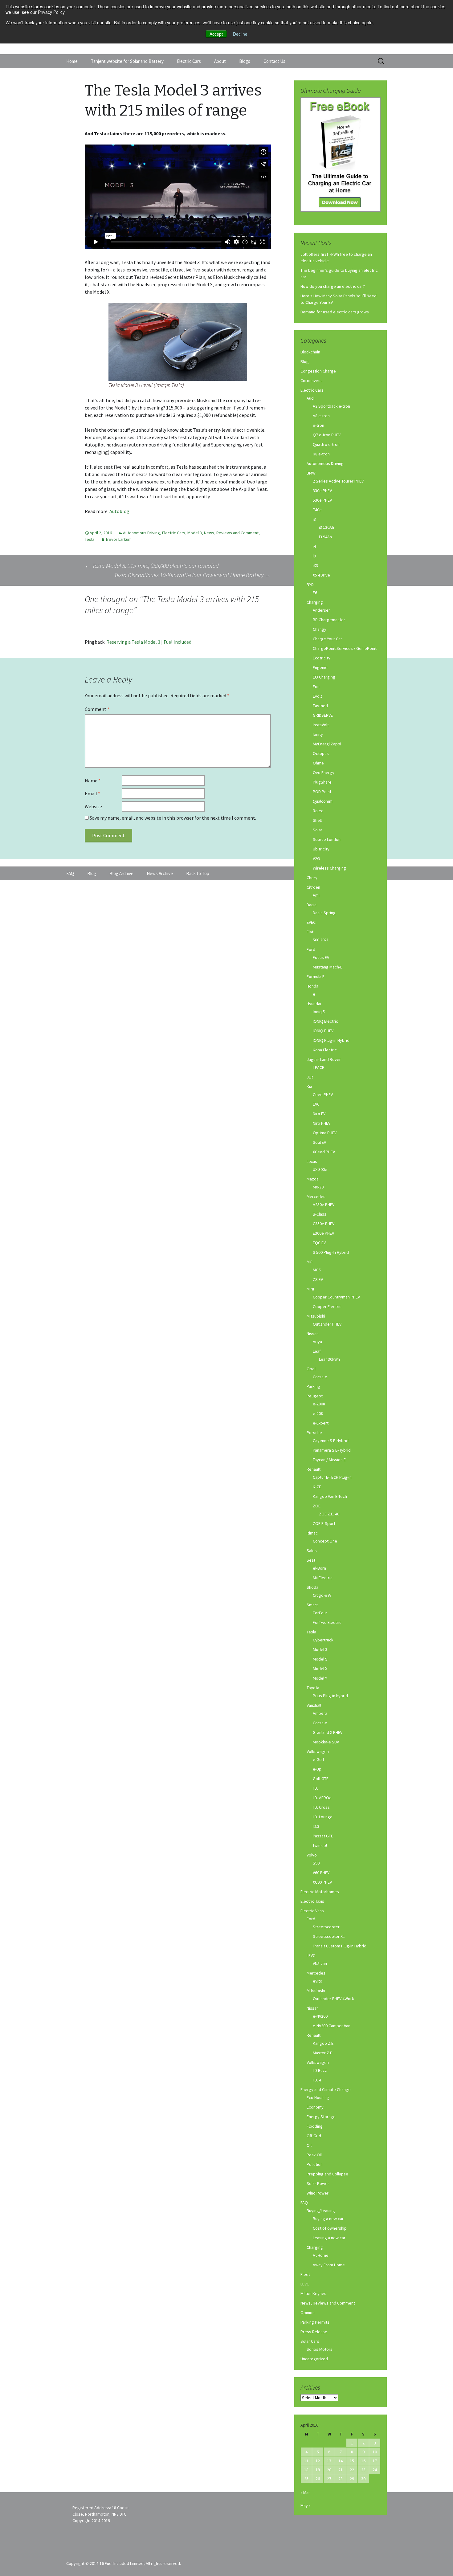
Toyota (313, 1688)
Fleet (305, 2274)
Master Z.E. (323, 2053)
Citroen (313, 887)
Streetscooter (326, 1927)
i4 (314, 546)
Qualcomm (323, 801)
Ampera (320, 1713)
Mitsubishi (316, 1316)
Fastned (320, 706)
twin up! (320, 1845)
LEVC (311, 1955)
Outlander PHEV (327, 1324)
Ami (316, 895)
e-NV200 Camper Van (332, 2026)
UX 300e (320, 1169)
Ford (311, 949)
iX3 (315, 565)
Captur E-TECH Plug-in (332, 1477)
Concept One (325, 1541)
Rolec (318, 811)
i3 (314, 519)
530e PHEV (322, 500)
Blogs (245, 61)
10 (375, 2452)
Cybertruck (323, 1640)
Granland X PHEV (328, 1732)
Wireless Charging (329, 868)
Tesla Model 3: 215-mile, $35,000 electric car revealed (152, 566)
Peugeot (315, 1396)
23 (363, 2470)
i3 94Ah (325, 537)
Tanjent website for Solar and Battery (127, 61)
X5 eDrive (321, 575)
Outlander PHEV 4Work (333, 1999)
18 (306, 2470)
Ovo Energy (324, 772)
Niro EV (319, 1114)
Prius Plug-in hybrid (330, 1696)
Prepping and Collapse (327, 2174)
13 (329, 2461)
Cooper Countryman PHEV (336, 1297)
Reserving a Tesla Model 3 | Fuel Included (149, 642)
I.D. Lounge (323, 1817)
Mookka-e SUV (326, 1742)
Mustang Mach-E (328, 967)
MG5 (317, 1270)
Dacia (312, 905)
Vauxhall (314, 1705)
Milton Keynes (313, 2293)
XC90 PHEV (322, 1882)
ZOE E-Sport (324, 1523)
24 (375, 2470)
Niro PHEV (322, 1123)
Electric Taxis (312, 1901)
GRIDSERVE (323, 715)
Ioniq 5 (319, 1012)
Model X (320, 1669)
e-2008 (319, 1404)
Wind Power (318, 2193)
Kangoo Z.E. (324, 2043)
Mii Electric (323, 1578)
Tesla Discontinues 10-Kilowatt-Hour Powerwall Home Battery (192, 575)
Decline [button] (240, 34)
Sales (312, 1551)
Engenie (320, 667)
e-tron (318, 425)
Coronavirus (312, 381)
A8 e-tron (321, 416)
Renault (314, 1469)
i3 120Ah (326, 527)
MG (310, 1262)
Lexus (312, 1161)
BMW (311, 473)
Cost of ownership (330, 2228)
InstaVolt (321, 725)
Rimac (312, 1533)
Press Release (314, 2332)
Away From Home (329, 2265)
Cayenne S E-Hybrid (331, 1441)
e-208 (318, 1413)
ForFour (320, 1613)
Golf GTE (321, 1779)
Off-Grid (314, 2136)
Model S (320, 1659)
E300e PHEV (323, 1233)
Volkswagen (318, 1751)
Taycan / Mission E (329, 1460)
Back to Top (198, 873)
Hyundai (314, 1004)
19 (318, 2470)
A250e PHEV (324, 1204)
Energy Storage (321, 2117)
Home (72, 61)
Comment (97, 709)
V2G (316, 858)
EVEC (311, 922)
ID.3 (316, 1826)
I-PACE (318, 1067)
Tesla (90, 539)
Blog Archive (121, 873)
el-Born (319, 1568)
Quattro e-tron (326, 444)
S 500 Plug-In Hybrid (331, 1252)
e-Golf (318, 1759)
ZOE (317, 1506)
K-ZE (317, 1487)
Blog (305, 361)
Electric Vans (312, 1911)
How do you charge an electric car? (333, 286)
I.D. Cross (321, 1807)
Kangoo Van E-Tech (330, 1496)
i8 (314, 556)
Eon (316, 687)
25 (306, 2479)
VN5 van (320, 1963)
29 (352, 2479)
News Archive (160, 873)
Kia (309, 1086)
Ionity (318, 734)
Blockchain (310, 352)
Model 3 (195, 533)
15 (352, 2461)
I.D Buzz (320, 2070)
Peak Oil (314, 2155)
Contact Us (274, 61)
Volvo (312, 1855)
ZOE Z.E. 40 (329, 1514)
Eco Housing (318, 2097)
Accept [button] (216, 34)
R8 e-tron (321, 454)
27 (329, 2479)
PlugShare (322, 782)
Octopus (321, 753)
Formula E (316, 976)
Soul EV (319, 1142)
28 (341, 2479)
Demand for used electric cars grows (335, 312)
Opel (311, 1369)
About (220, 61)
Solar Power (318, 2183)
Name (93, 781)
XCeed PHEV (324, 1152)
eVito (318, 1981)
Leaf (317, 1351)
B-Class (320, 1214)
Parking (313, 1386)
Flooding (315, 2126)
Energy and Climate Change (326, 2089)
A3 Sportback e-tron (331, 406)
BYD (310, 585)
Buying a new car (328, 2219)
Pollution (315, 2164)
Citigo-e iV (322, 1595)
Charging (315, 602)
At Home (321, 2255)
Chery (312, 878)
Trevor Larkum (118, 539)
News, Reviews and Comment (231, 533)
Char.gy (320, 629)
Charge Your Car (327, 639)
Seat (311, 1560)
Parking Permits (315, 2322)
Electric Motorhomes (320, 1892)
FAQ (304, 2203)
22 (352, 2470)
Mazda (313, 1179)
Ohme (318, 763)
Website (93, 806)
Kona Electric (325, 1050)
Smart (312, 1605)
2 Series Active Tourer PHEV (338, 481)
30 (363, 2479)
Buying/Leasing (321, 2211)
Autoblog (119, 511)
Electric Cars (189, 61)
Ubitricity (321, 849)
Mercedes (316, 1196)
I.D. (315, 1788)
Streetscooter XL (329, 1936)
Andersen (322, 610)
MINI (310, 1289)
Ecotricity (322, 658)
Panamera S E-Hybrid (332, 1450)
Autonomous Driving (141, 533)
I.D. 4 (317, 2080)
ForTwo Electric (327, 1622)
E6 (315, 593)
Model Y (320, 1678)
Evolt (317, 696)
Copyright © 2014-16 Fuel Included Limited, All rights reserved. (124, 2563)
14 (341, 2461)
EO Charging (324, 677)
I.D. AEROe (322, 1798)
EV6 (316, 1104)
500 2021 (321, 940)
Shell (317, 820)
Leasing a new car (329, 2238)
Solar (318, 830)
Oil (309, 2145)
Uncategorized (314, 2359)
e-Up (317, 1769)
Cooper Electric (327, 1306)
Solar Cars (310, 2341)
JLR (310, 1077)
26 (318, 2479)
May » (306, 2505)
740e (317, 510)
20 (329, 2470)
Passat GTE (323, 1836)
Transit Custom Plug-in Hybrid (340, 1946)
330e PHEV (322, 491)
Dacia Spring (324, 913)
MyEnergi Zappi (327, 744)
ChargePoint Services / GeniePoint (345, 648)
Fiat (310, 932)
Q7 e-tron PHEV (327, 435)
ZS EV (318, 1279)
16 (363, 2461)
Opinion (308, 2313)
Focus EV (321, 957)
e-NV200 (320, 2016)
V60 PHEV (321, 1873)
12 (318, 2461)
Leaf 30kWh (329, 1359)
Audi (311, 398)
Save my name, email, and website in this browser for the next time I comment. (173, 818)
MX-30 (318, 1187)
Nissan (313, 1334)
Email (92, 793)
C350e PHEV (324, 1224)
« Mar (305, 2492)
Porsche (314, 1433)
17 (375, 2461)
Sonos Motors (320, 2349)
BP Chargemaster (329, 620)
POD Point (322, 792)
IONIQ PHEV (323, 1031)
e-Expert (321, 1423)
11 (306, 2461)
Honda (312, 986)
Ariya (317, 1342)
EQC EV (319, 1243)
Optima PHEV (325, 1133)
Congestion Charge (318, 371)
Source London (327, 839)
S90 (316, 1863)
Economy (315, 2107)
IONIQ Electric (325, 1021)
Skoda (312, 1587)
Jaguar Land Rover (324, 1059)
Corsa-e (320, 1377)
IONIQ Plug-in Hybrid (331, 1040)
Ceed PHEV (323, 1094)
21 (341, 2470)
